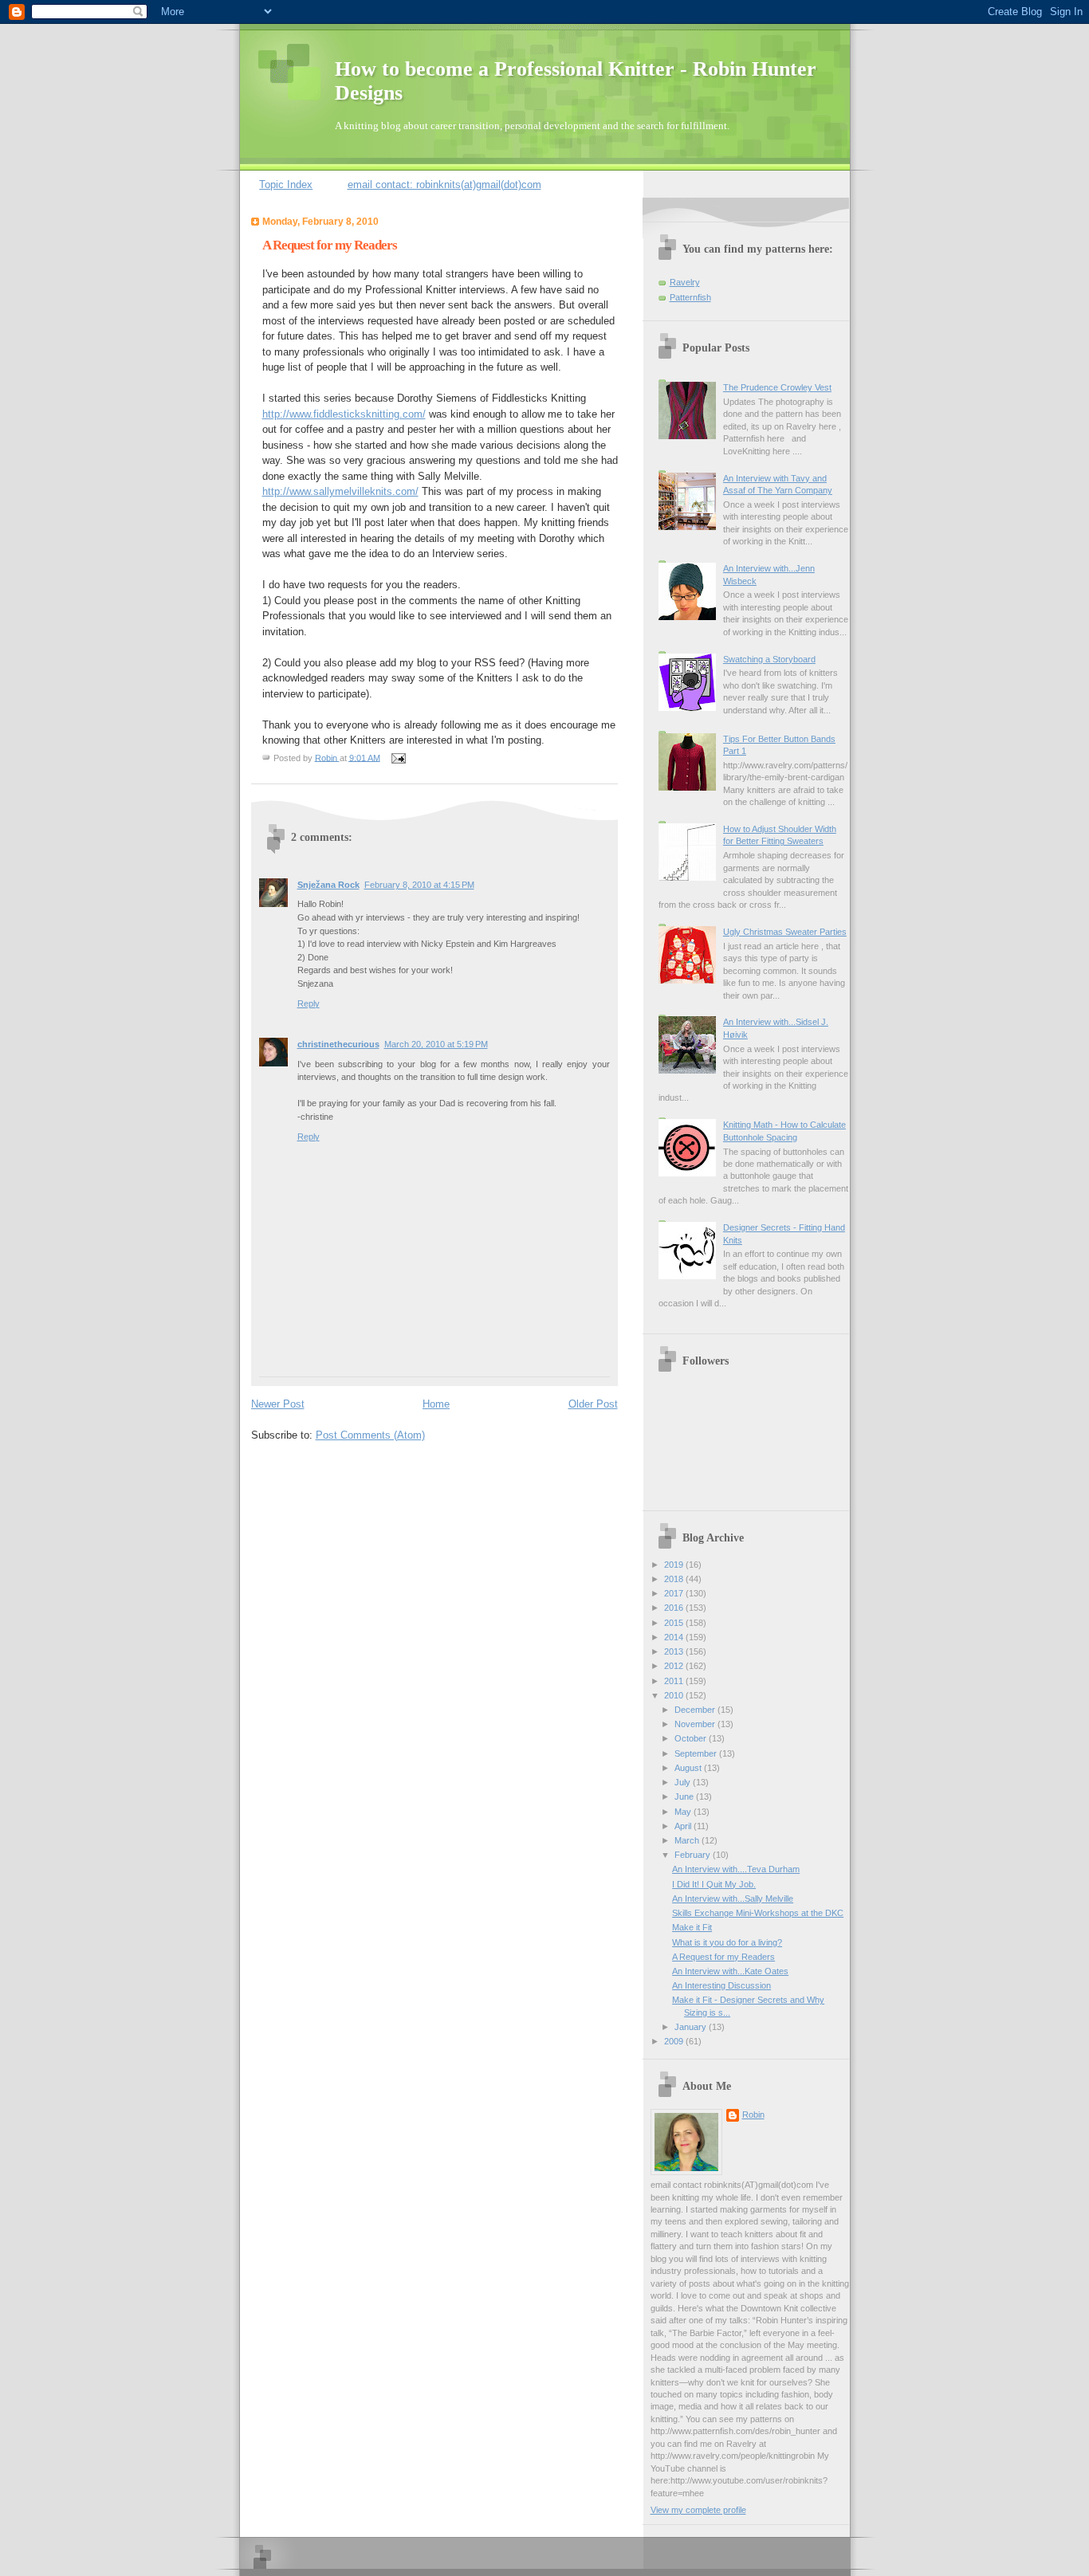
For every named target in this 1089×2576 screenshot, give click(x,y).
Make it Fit (692, 1927)
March (688, 1840)
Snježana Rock (328, 885)
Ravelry (685, 282)
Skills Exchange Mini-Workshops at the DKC (758, 1913)
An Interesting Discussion (721, 1985)
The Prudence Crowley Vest (777, 387)
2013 (675, 1651)
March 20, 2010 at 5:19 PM (436, 1044)
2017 (675, 1593)
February (694, 1855)
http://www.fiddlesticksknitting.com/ (344, 414)
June (685, 1797)
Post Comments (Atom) (370, 1435)
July (684, 1782)
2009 (675, 2041)
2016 (675, 1608)
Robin (753, 2115)
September (697, 1753)
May (684, 1812)
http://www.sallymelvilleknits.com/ (340, 491)
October (692, 1738)
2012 (675, 1666)
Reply (309, 1003)
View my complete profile (698, 2510)
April (684, 1826)
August (689, 1768)
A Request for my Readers (723, 1957)
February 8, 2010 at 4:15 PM (419, 885)
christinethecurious (338, 1044)
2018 (675, 1579)
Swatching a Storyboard (769, 659)
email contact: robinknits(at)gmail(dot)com (444, 185)
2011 (675, 1681)
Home (436, 1404)
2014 (675, 1637)
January (692, 2027)
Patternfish (690, 297)
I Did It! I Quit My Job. (714, 1884)
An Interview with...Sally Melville (733, 1899)
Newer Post (278, 1404)
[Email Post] (397, 757)
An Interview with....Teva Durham (736, 1869)
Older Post (593, 1404)
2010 (675, 1695)
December (696, 1710)
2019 (675, 1565)
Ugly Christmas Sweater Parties (785, 932)
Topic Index (286, 185)
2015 (675, 1623)
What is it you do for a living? (727, 1942)
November (696, 1724)
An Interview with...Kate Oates (730, 1971)
